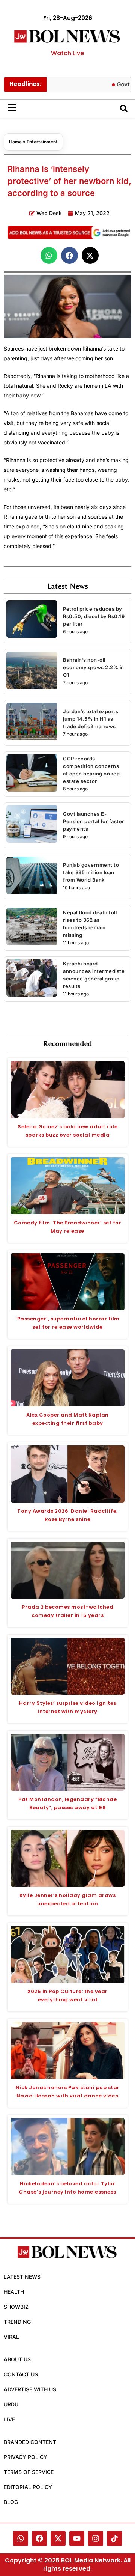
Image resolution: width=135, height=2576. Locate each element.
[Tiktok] (114, 2538)
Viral (11, 2337)
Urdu (11, 2404)
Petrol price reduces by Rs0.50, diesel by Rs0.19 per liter (94, 616)
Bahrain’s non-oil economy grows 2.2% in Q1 (94, 667)
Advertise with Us (30, 2389)
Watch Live (67, 53)
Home (15, 142)
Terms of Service (29, 2472)
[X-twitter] (58, 2538)
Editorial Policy (28, 2487)
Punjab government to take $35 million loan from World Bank (91, 872)
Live (9, 2419)
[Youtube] (77, 2538)
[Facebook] (39, 2538)
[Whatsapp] (21, 2538)
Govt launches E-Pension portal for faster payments (94, 821)
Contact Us (21, 2374)
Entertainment (42, 142)
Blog (11, 2502)
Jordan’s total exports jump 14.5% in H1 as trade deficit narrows (91, 719)
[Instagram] (96, 2538)
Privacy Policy (25, 2457)
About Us (17, 2359)
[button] (49, 255)
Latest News (22, 2277)
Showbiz (16, 2307)
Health (14, 2292)
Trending (17, 2322)
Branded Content (30, 2442)
